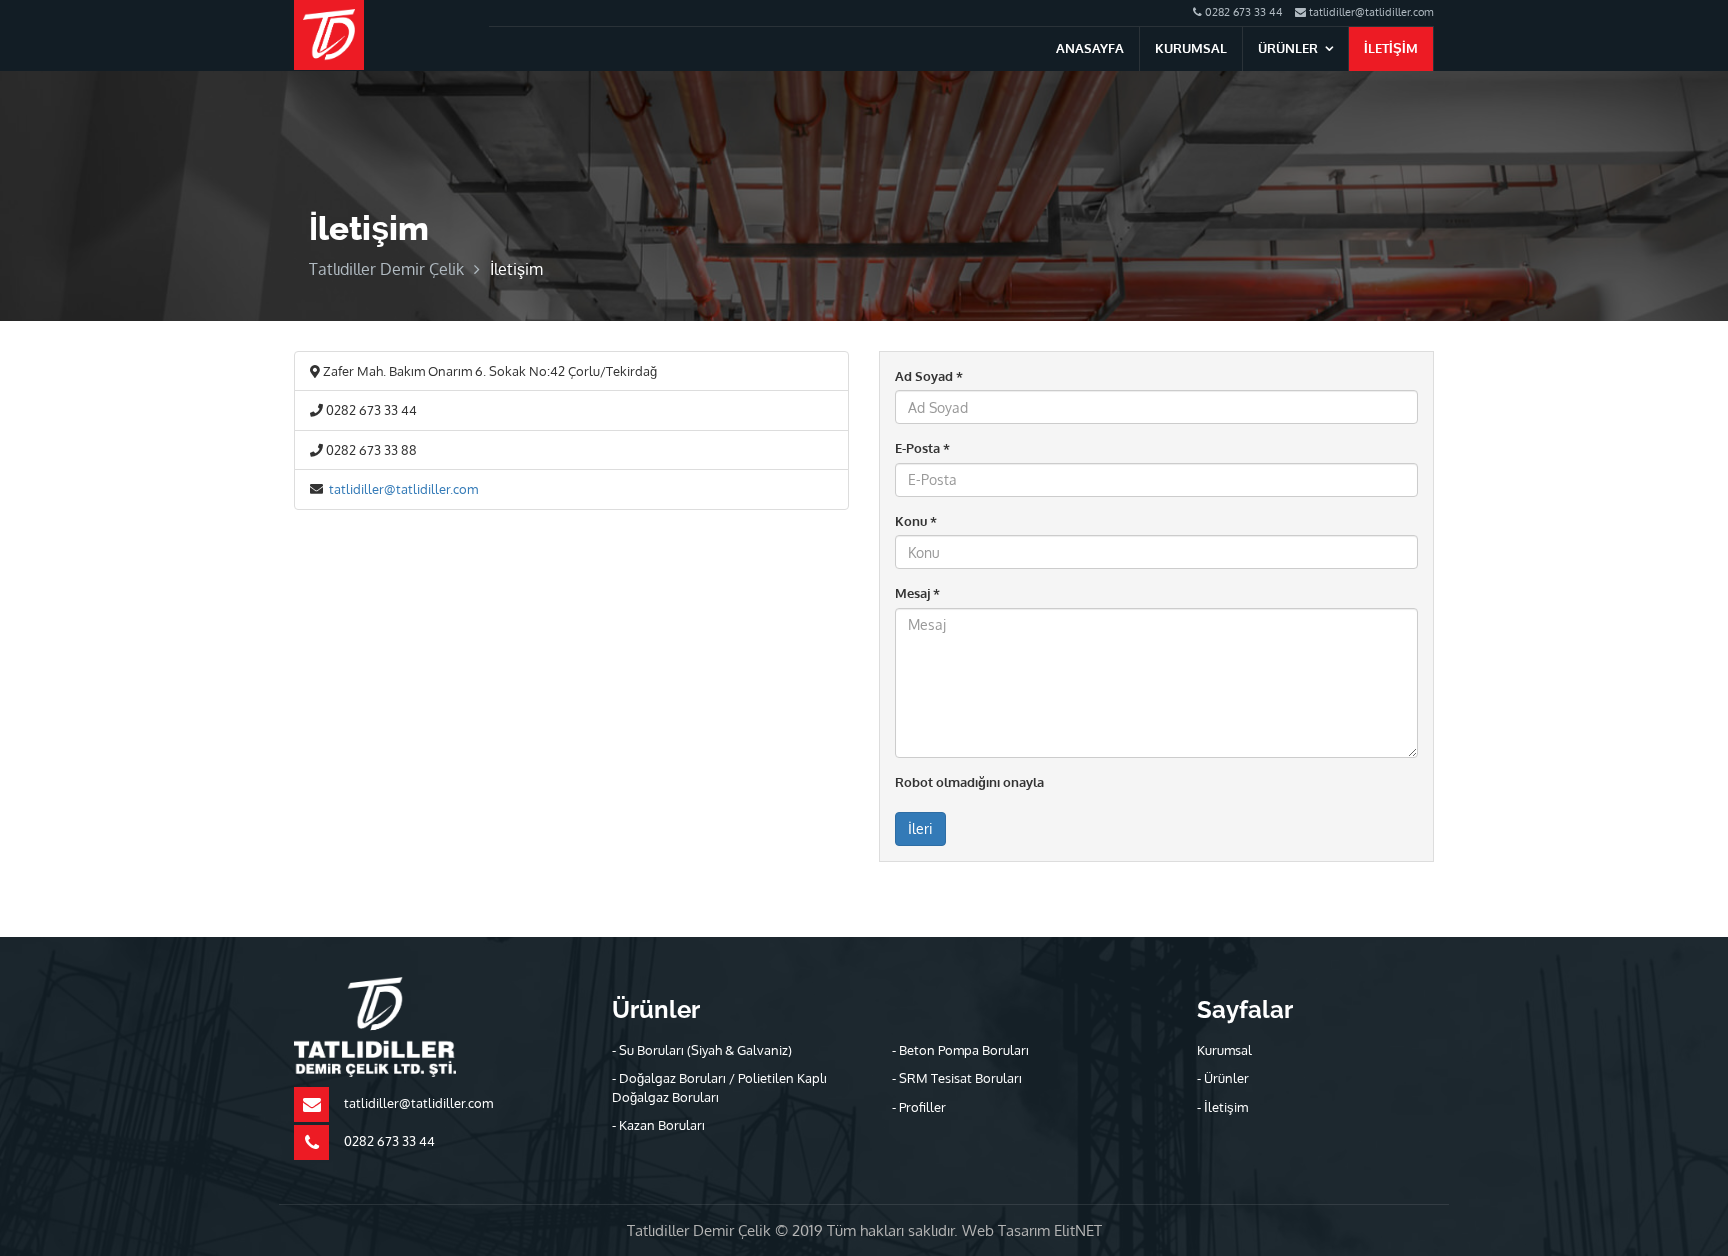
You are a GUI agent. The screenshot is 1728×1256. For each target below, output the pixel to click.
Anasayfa (1090, 48)
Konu (916, 521)
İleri (920, 828)
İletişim (1391, 48)
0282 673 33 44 (1242, 12)
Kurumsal (1191, 48)
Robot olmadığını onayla (969, 782)
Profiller (922, 1107)
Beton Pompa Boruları (964, 1050)
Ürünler (1288, 48)
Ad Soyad (929, 376)
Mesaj (917, 593)
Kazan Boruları (662, 1125)
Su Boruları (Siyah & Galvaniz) (705, 1050)
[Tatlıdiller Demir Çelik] (329, 34)
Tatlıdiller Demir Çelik (386, 269)
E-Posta (922, 448)
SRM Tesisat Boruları (960, 1078)
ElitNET (1078, 1230)
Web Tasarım (1008, 1230)
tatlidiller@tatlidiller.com (1370, 12)
